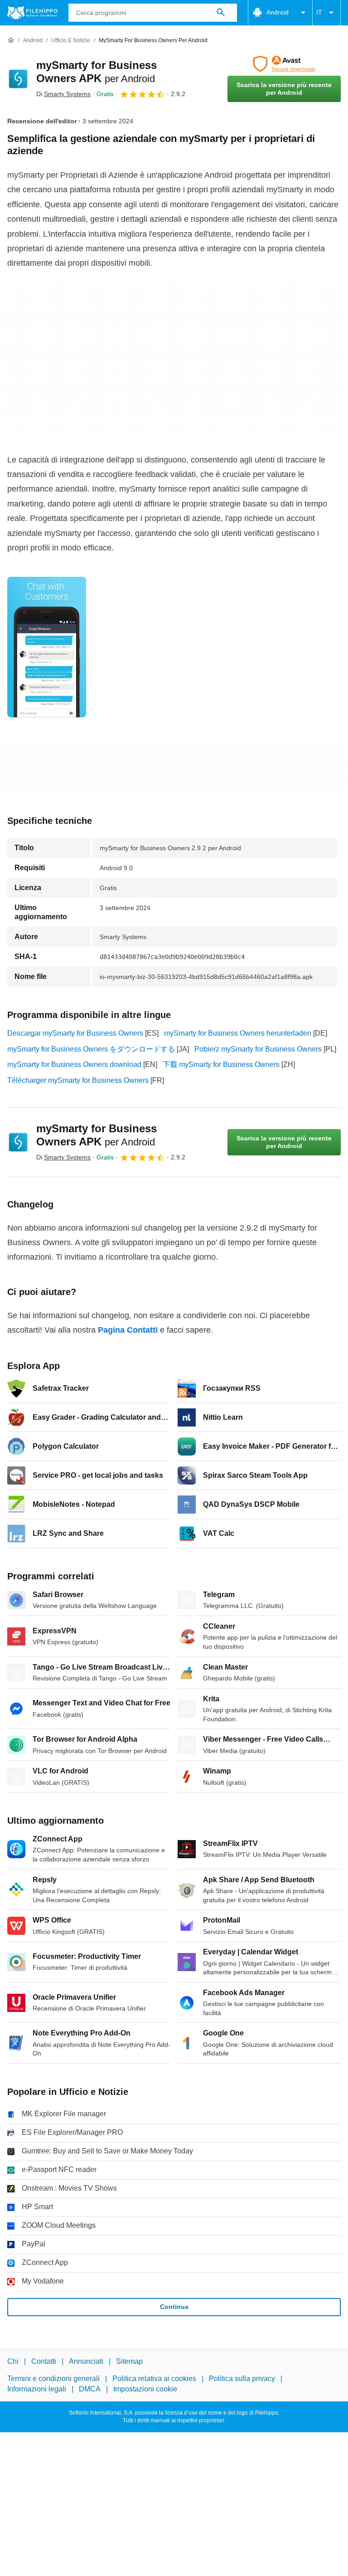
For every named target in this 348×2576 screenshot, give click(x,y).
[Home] (11, 40)
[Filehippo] (32, 13)
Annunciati (86, 2361)
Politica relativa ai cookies (154, 2379)
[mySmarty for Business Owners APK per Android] (18, 79)
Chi (13, 2361)
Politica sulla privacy (242, 2379)
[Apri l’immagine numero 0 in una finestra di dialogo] (47, 647)
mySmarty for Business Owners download (74, 1064)
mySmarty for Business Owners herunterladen (238, 1033)
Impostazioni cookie (145, 2389)
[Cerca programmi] (221, 13)
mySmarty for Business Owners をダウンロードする (91, 1049)
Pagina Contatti (128, 1330)
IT (319, 12)
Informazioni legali (37, 2389)
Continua (174, 2307)
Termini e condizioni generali (53, 2379)
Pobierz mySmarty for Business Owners (258, 1049)
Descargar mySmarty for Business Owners (75, 1033)
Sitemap (129, 2361)
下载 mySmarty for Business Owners (221, 1064)
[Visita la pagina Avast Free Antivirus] (284, 64)
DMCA (90, 2389)
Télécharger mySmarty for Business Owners (78, 1080)
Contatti (44, 2361)
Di (63, 94)
